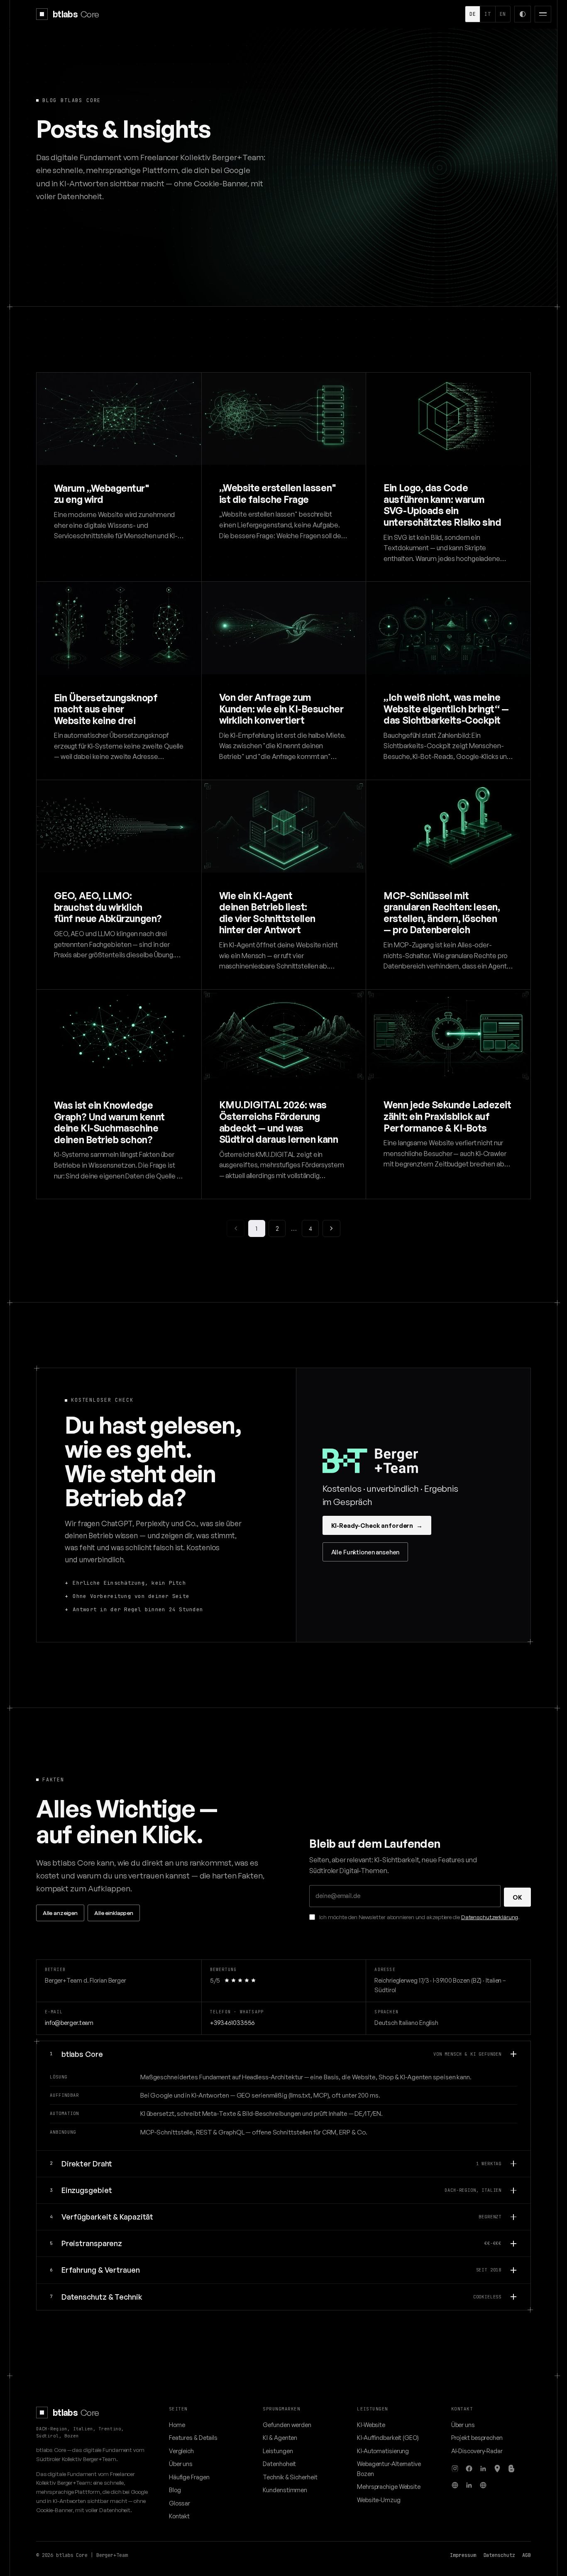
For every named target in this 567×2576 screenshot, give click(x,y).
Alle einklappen (114, 1913)
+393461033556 (232, 2022)
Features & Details (193, 2437)
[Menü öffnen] (543, 14)
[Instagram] (455, 2469)
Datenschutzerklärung (490, 1917)
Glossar (180, 2503)
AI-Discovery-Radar (477, 2451)
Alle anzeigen (60, 1913)
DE (473, 14)
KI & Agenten (280, 2437)
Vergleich (181, 2451)
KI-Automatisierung (383, 2451)
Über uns (181, 2464)
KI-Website (371, 2425)
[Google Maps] (497, 2469)
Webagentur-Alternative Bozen (389, 2468)
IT (488, 14)
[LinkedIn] (483, 2469)
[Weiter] (331, 1228)
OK (517, 1897)
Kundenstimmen (285, 2490)
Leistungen (278, 2451)
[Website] (455, 2485)
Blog (175, 2490)
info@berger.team (69, 2022)
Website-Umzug (379, 2500)
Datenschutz (499, 2555)
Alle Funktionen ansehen (365, 1552)
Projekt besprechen (477, 2437)
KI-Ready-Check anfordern (377, 1525)
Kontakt (179, 2516)
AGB (527, 2555)
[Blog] (511, 2469)
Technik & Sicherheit (290, 2477)
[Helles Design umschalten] (523, 14)
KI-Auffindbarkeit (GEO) (388, 2437)
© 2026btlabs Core (62, 2555)
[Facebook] (469, 2469)
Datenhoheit (279, 2464)
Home (177, 2425)
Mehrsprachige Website (389, 2486)
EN (503, 14)
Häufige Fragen (189, 2477)
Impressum (463, 2555)
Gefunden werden (287, 2425)
